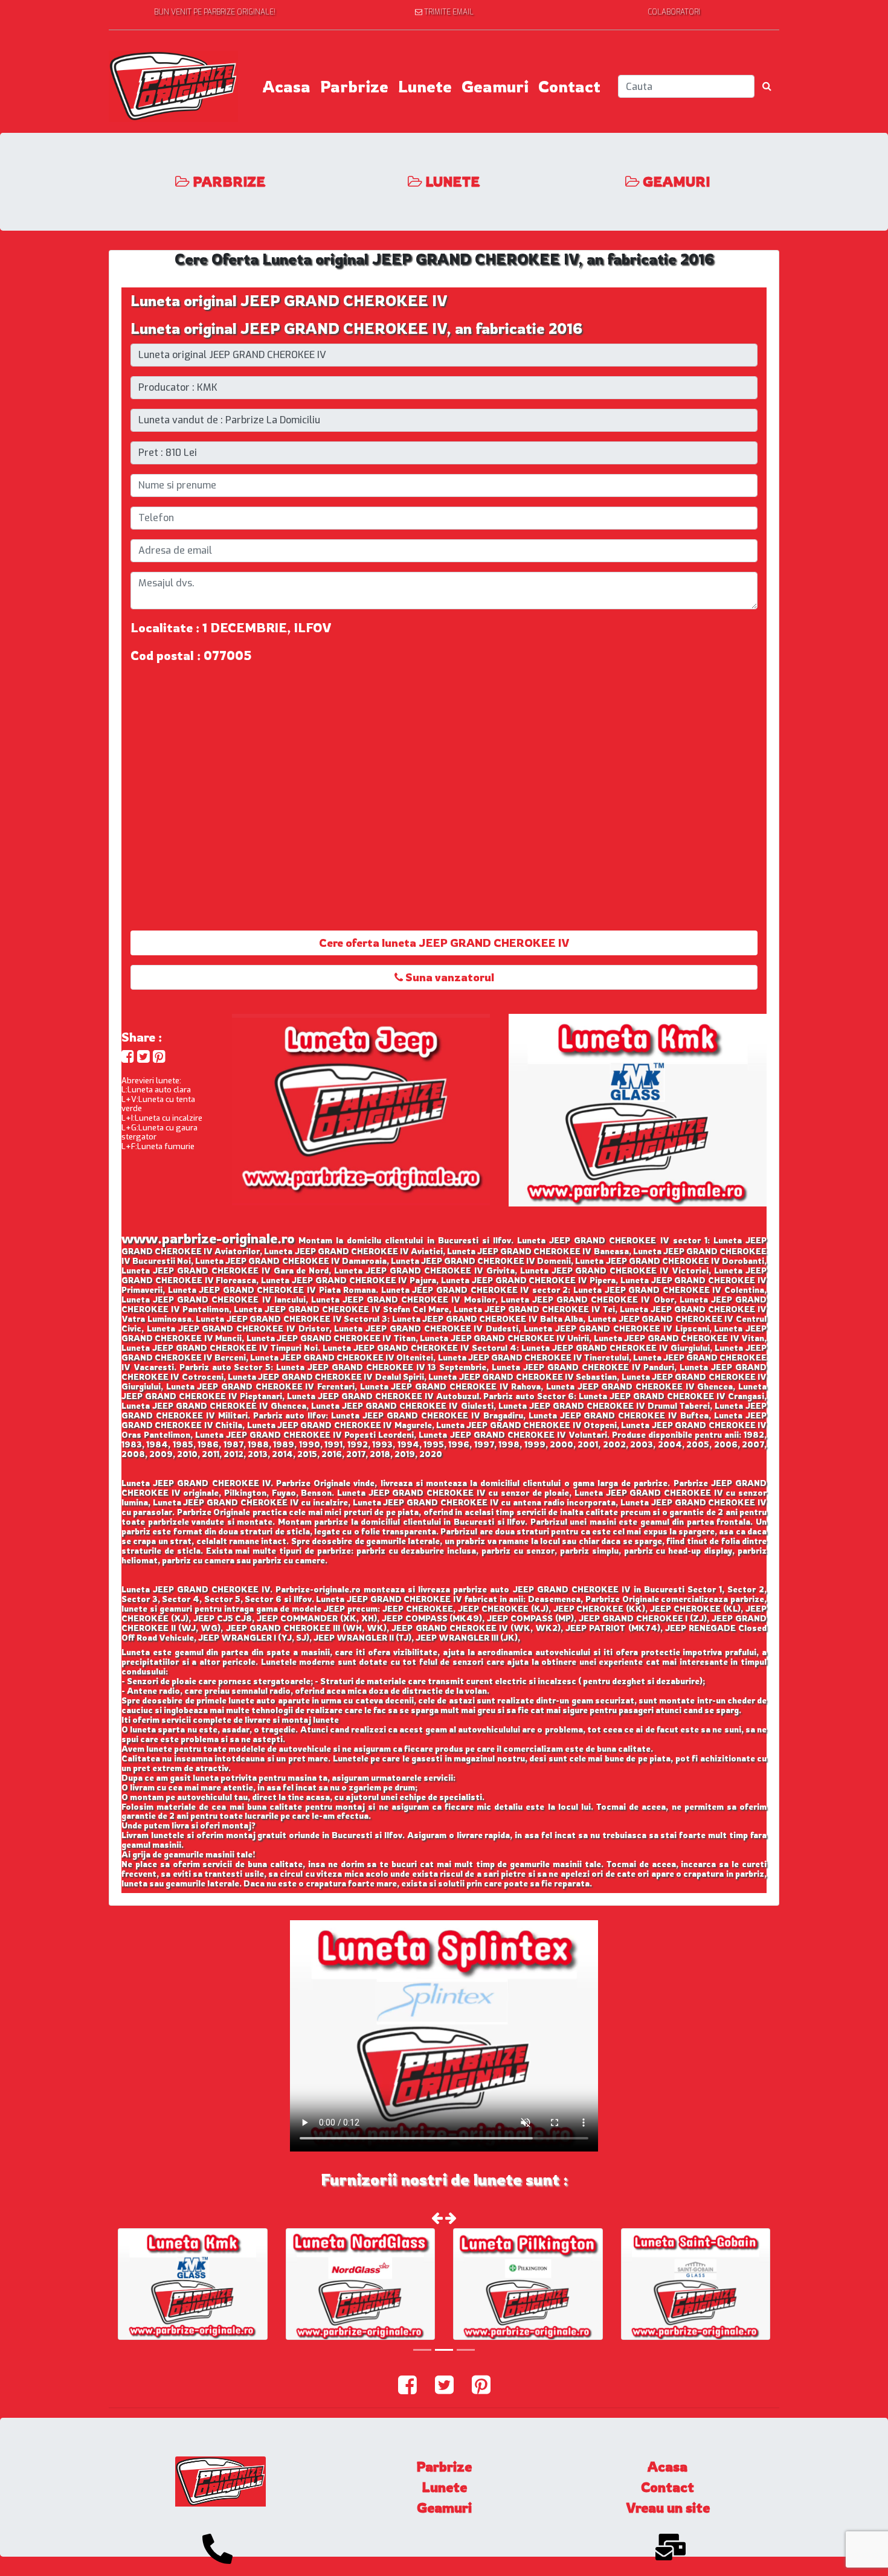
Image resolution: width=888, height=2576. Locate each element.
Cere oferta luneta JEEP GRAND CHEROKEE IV (444, 943)
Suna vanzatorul (449, 977)
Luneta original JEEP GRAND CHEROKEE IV (289, 301)
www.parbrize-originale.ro (208, 1238)
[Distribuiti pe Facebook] (128, 1056)
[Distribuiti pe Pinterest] (159, 1056)
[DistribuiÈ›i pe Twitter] (143, 1056)
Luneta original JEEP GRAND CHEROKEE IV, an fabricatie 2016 (356, 328)
